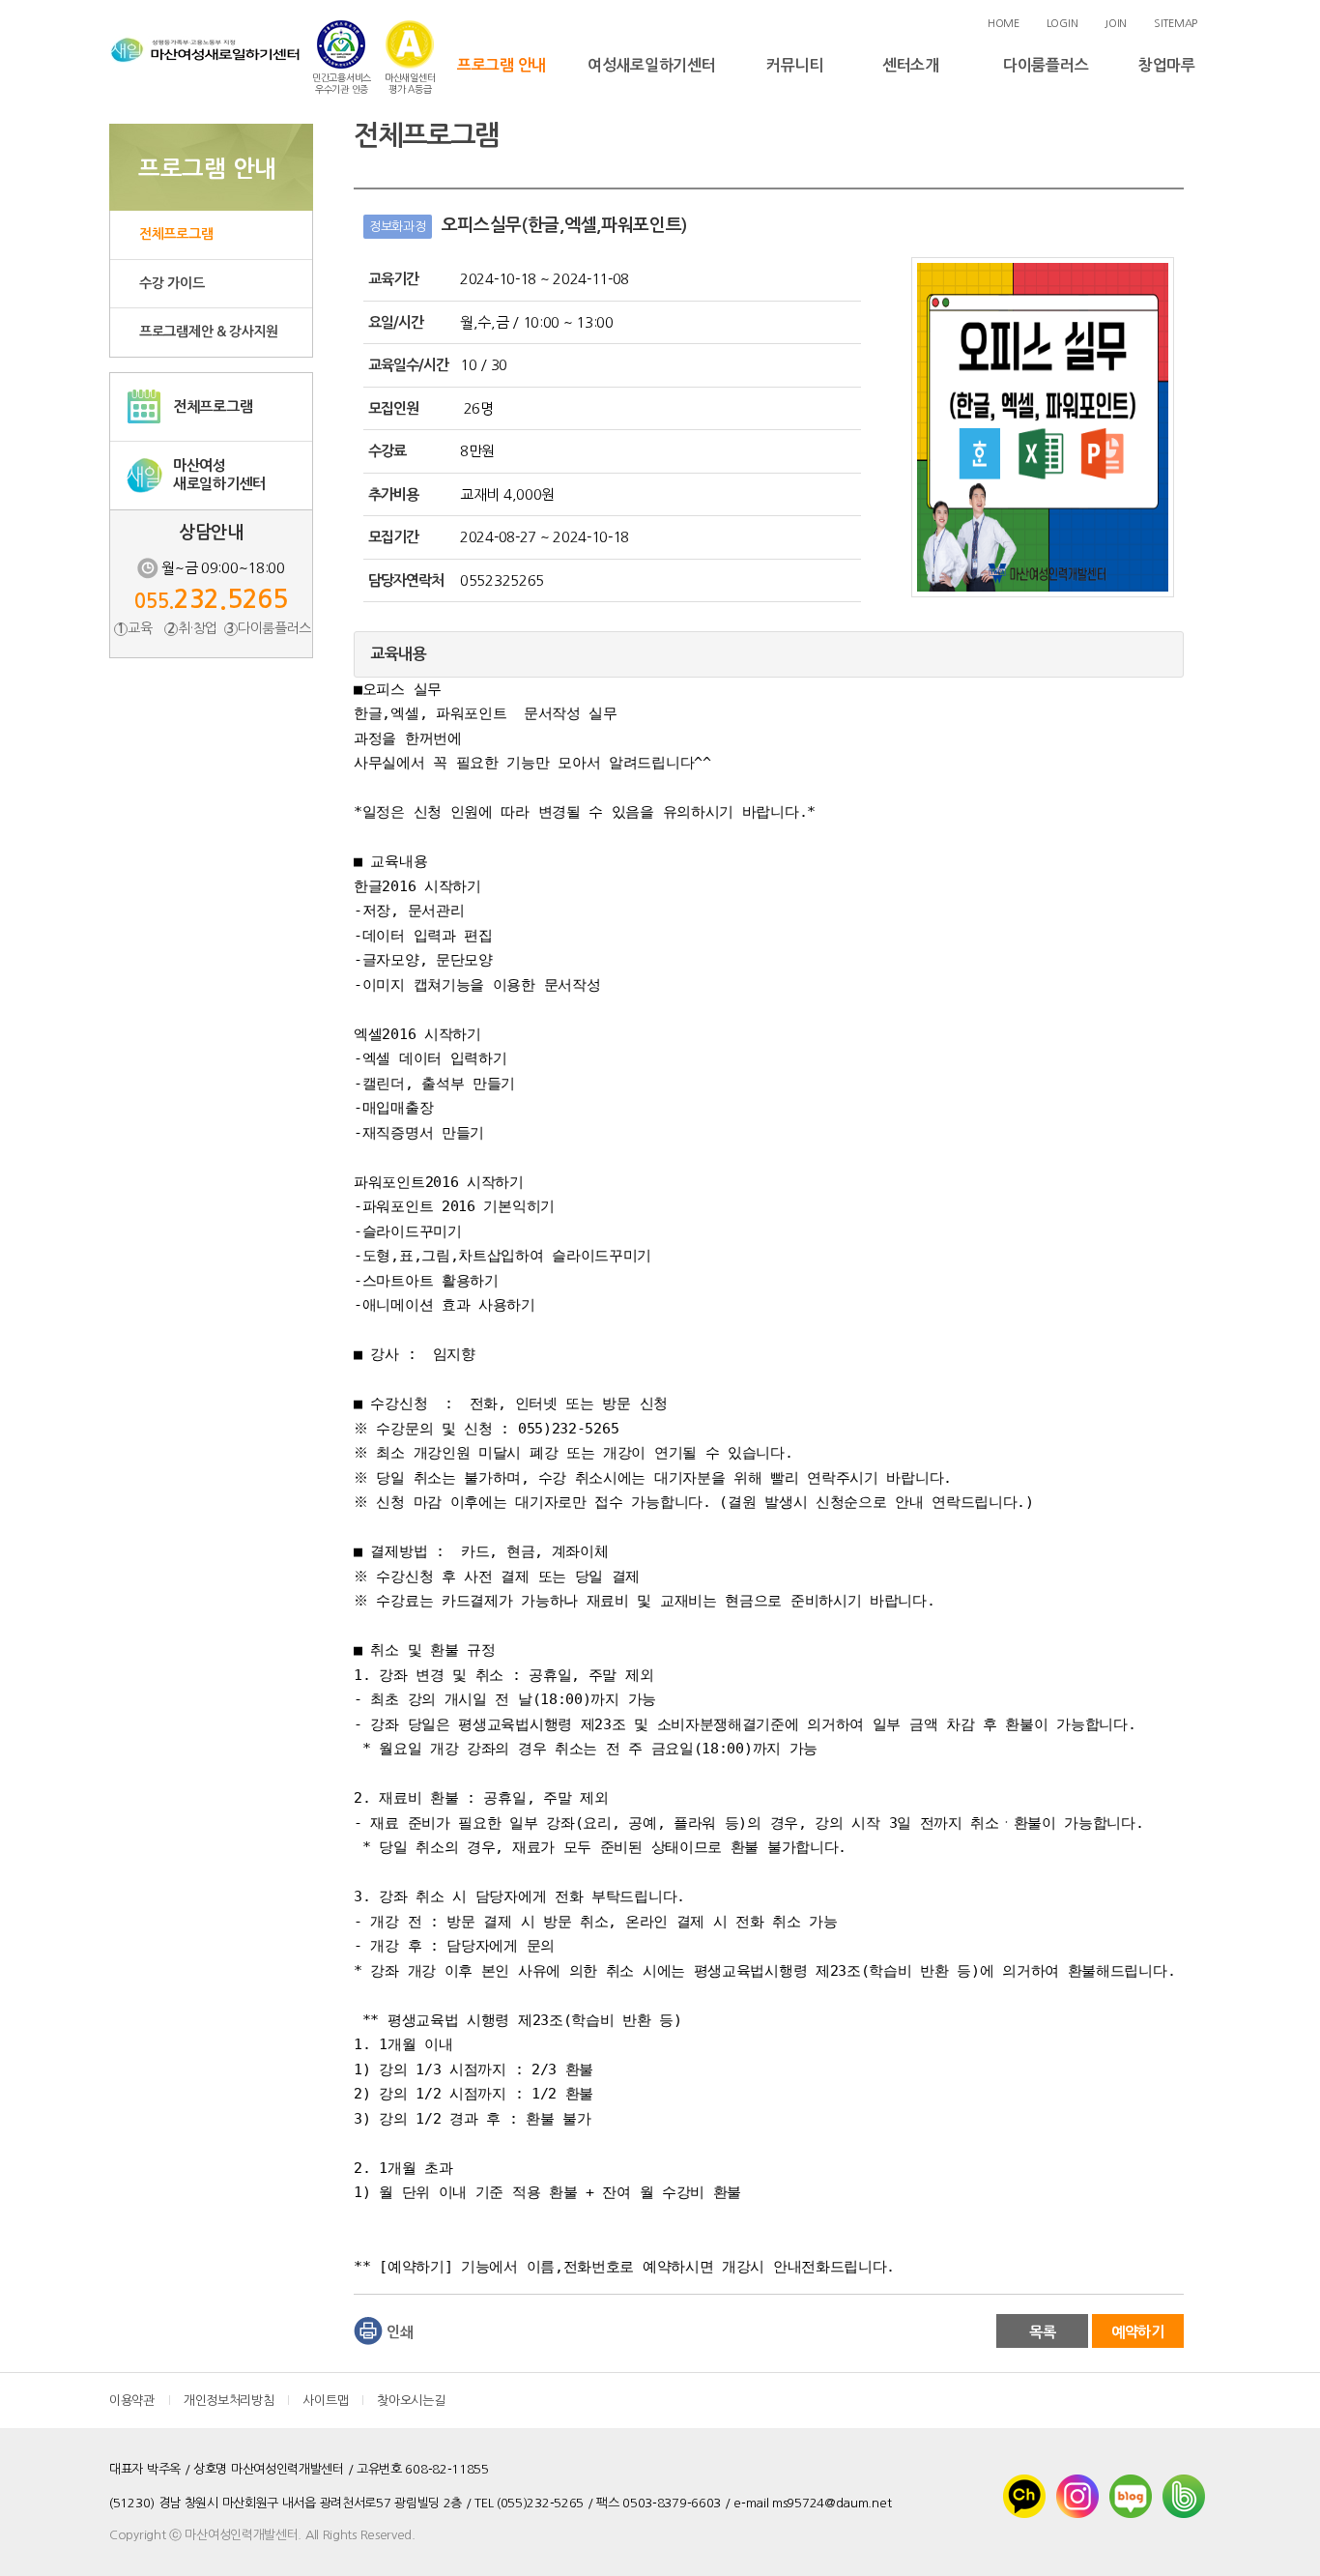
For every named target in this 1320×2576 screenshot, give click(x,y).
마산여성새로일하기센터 (219, 475)
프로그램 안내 (502, 65)
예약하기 (1138, 2332)
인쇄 (400, 2332)
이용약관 (132, 2401)
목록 (1042, 2332)
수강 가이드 (172, 283)
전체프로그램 (176, 234)
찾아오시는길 (411, 2401)
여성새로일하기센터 (651, 65)
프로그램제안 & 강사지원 (209, 332)
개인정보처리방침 (229, 2401)
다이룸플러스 (1046, 65)
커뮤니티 (795, 65)
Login (1062, 24)
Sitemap (1176, 24)
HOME (1004, 24)
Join (1116, 24)
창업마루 (1167, 65)
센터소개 (911, 65)
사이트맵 (325, 2401)
